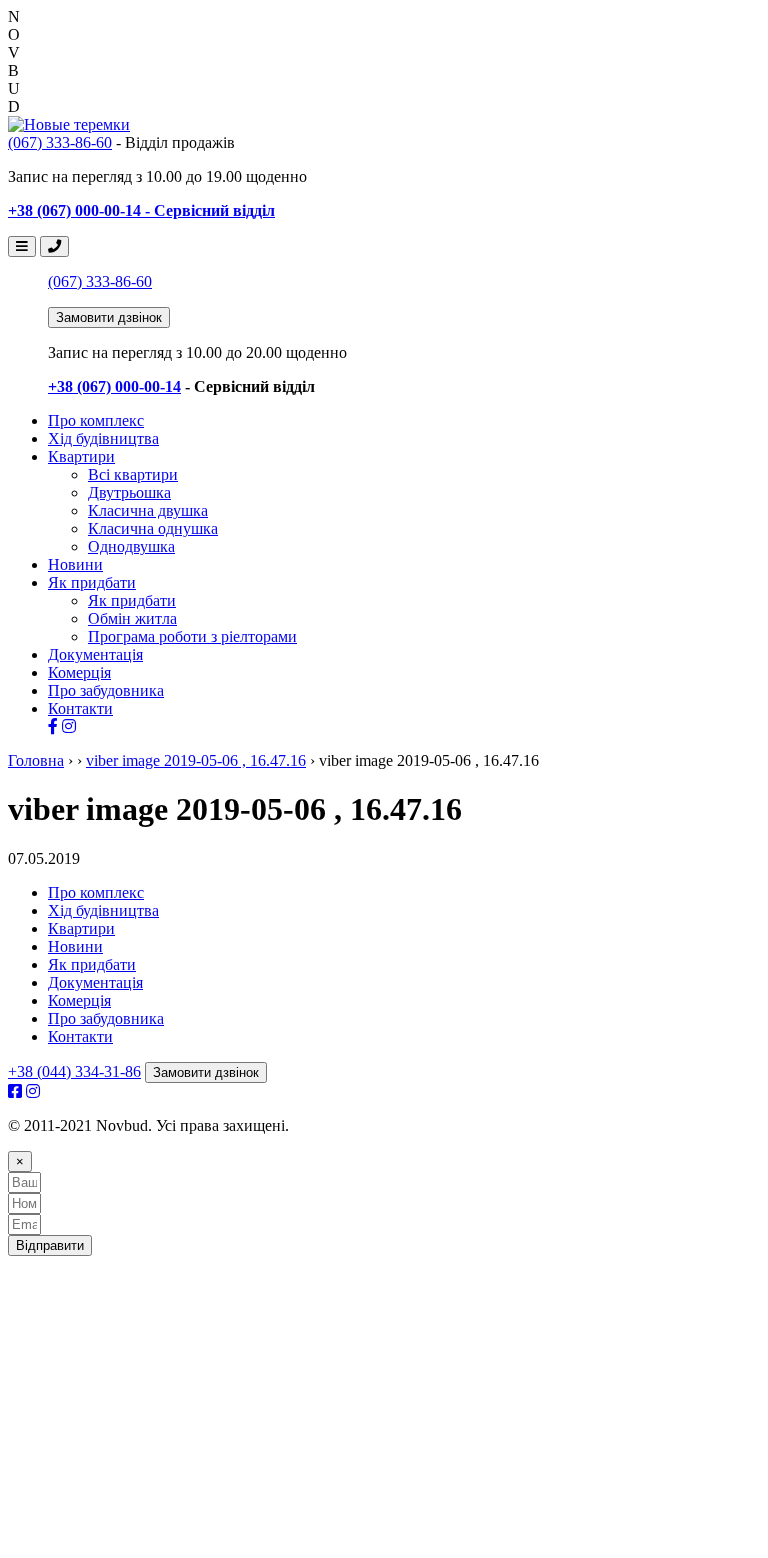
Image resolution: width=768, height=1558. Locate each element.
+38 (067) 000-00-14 (114, 386)
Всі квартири (133, 474)
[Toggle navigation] (22, 246)
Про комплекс (96, 420)
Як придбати (92, 582)
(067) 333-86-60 (60, 142)
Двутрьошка (129, 492)
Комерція (79, 672)
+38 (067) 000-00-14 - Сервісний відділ (141, 210)
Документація (95, 654)
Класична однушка (153, 528)
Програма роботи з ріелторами (192, 636)
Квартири (81, 456)
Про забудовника (106, 690)
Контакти (80, 708)
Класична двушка (148, 510)
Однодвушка (131, 546)
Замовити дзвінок (109, 317)
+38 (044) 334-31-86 (74, 1071)
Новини (75, 564)
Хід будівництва (103, 438)
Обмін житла (132, 618)
